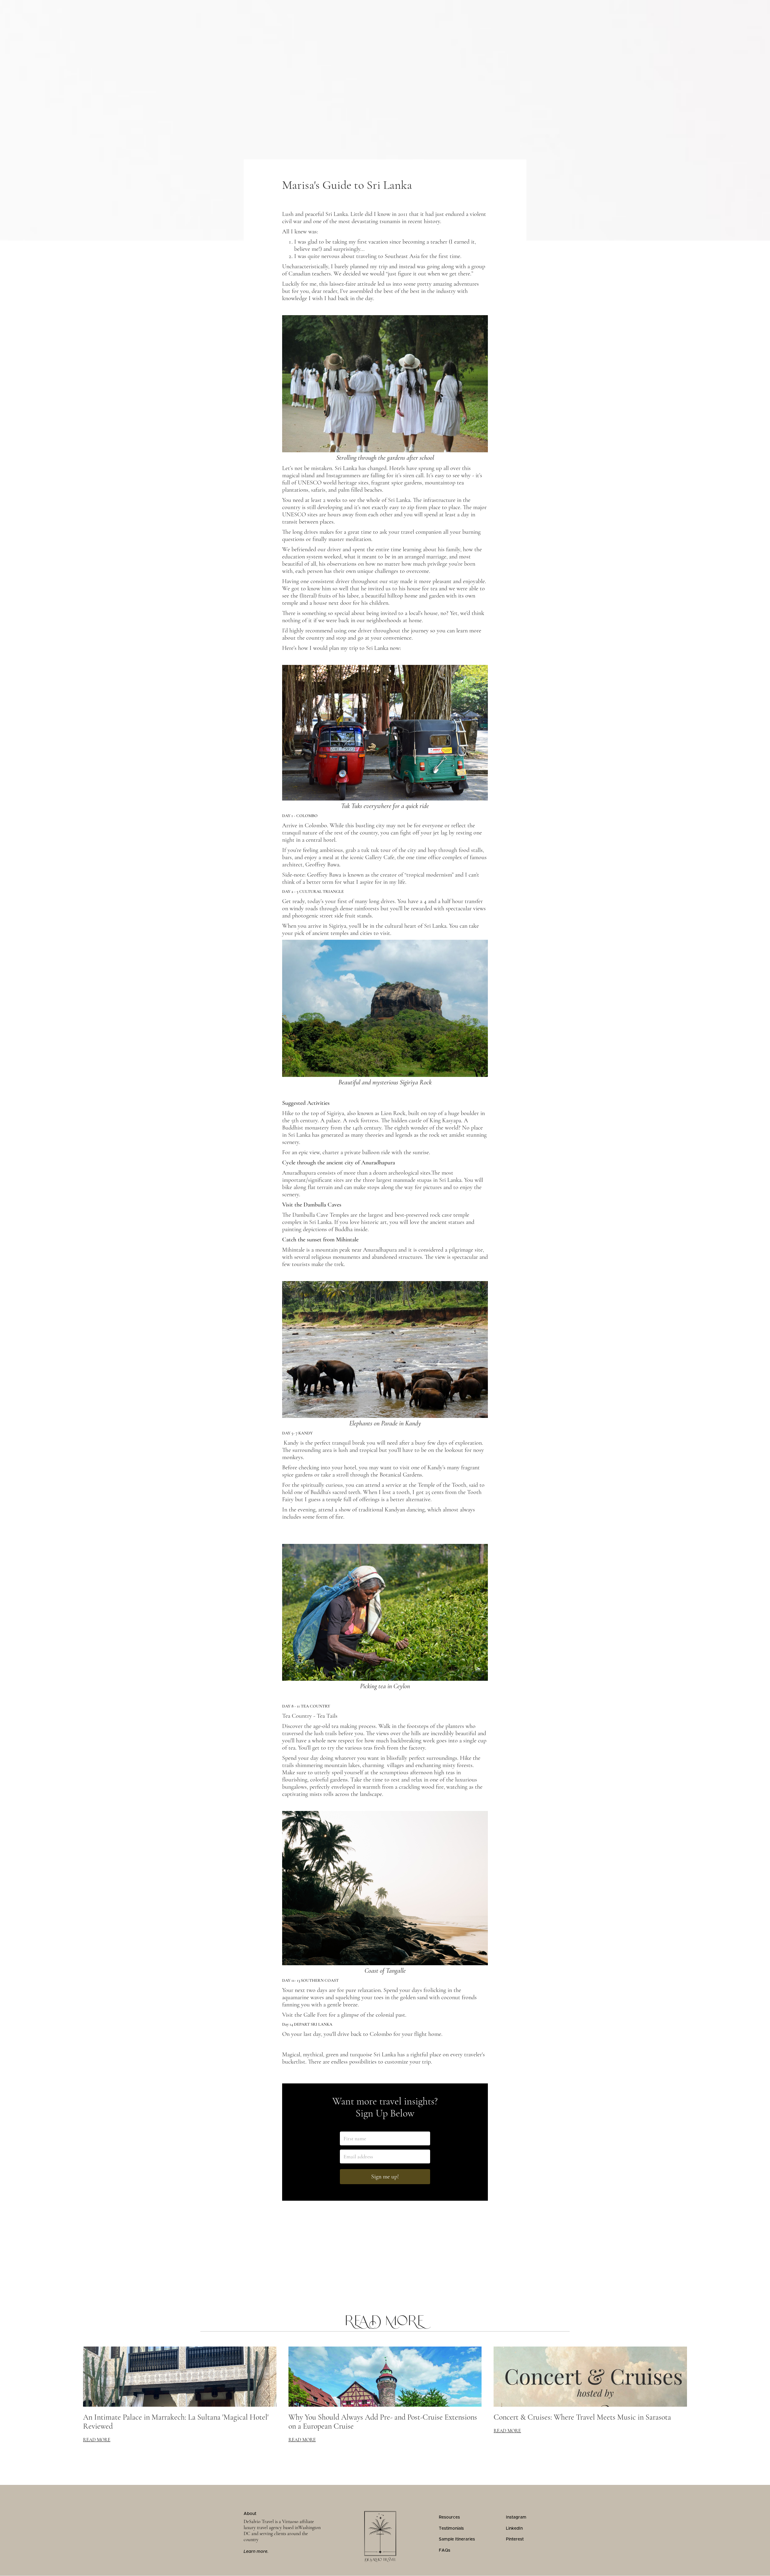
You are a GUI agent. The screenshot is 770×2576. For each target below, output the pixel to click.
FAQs (445, 2550)
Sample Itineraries (457, 2539)
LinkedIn (514, 2528)
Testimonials (451, 2528)
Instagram (516, 2517)
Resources (449, 2517)
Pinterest (515, 2539)
